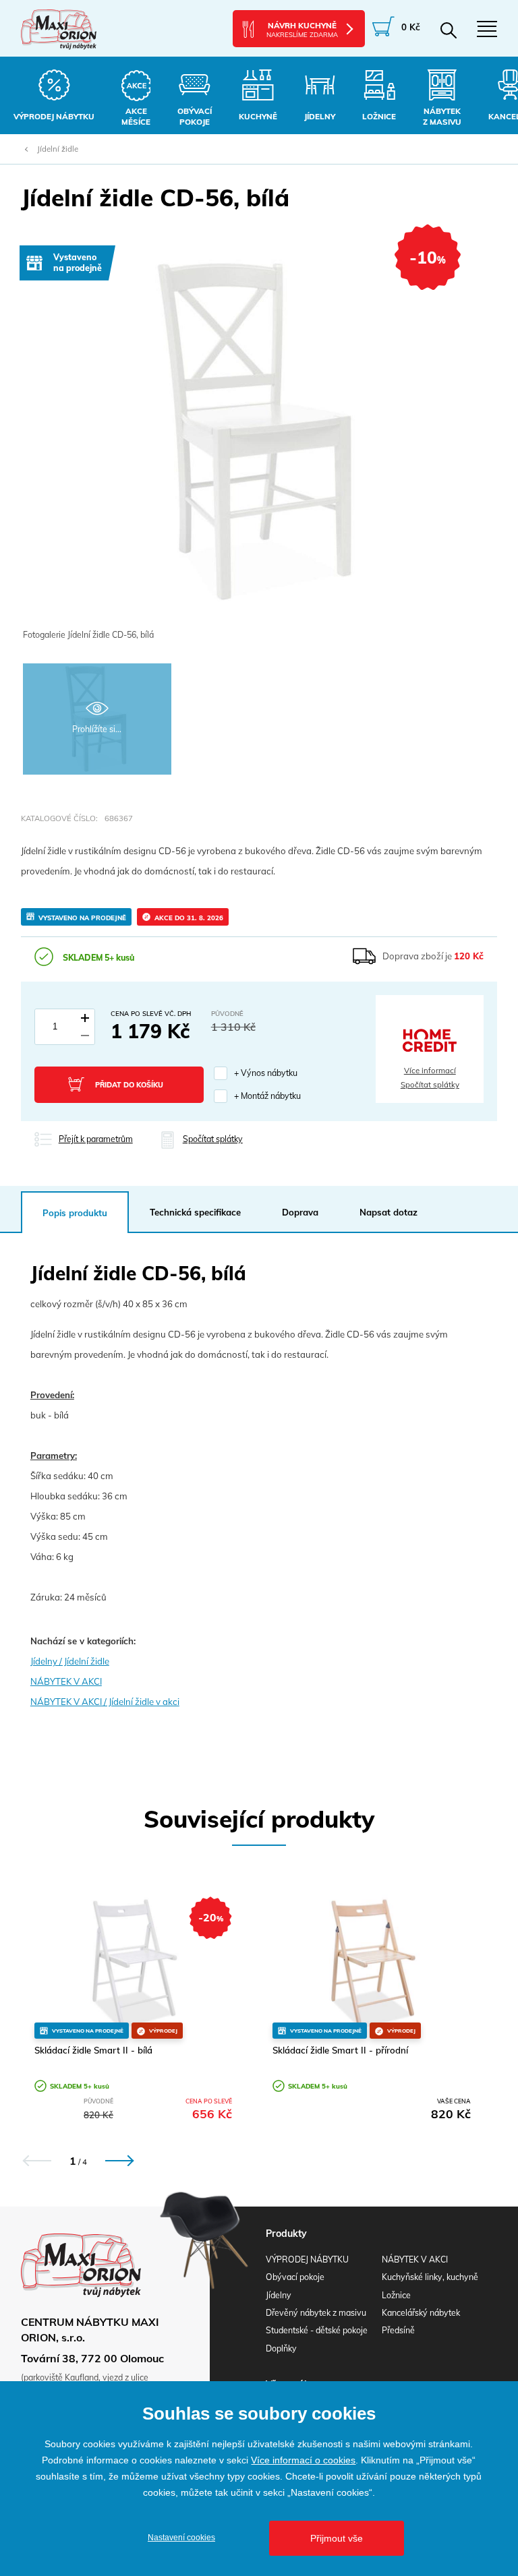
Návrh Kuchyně (302, 30)
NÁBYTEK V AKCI (66, 1681)
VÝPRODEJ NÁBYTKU (307, 2259)
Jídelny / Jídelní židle (70, 1661)
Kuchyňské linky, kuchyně (430, 2277)
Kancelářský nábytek (421, 2313)
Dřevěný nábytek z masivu (316, 2313)
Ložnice (396, 2295)
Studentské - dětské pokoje (317, 2330)
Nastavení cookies (181, 2538)
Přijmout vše (337, 2538)
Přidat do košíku (129, 1085)
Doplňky (281, 2348)
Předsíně (398, 2330)
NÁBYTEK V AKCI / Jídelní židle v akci (105, 1702)
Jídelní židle (58, 149)
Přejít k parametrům (96, 1139)
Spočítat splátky (430, 1085)
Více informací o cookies (303, 2460)
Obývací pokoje (295, 2277)
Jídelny (279, 2295)
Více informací (430, 1071)
